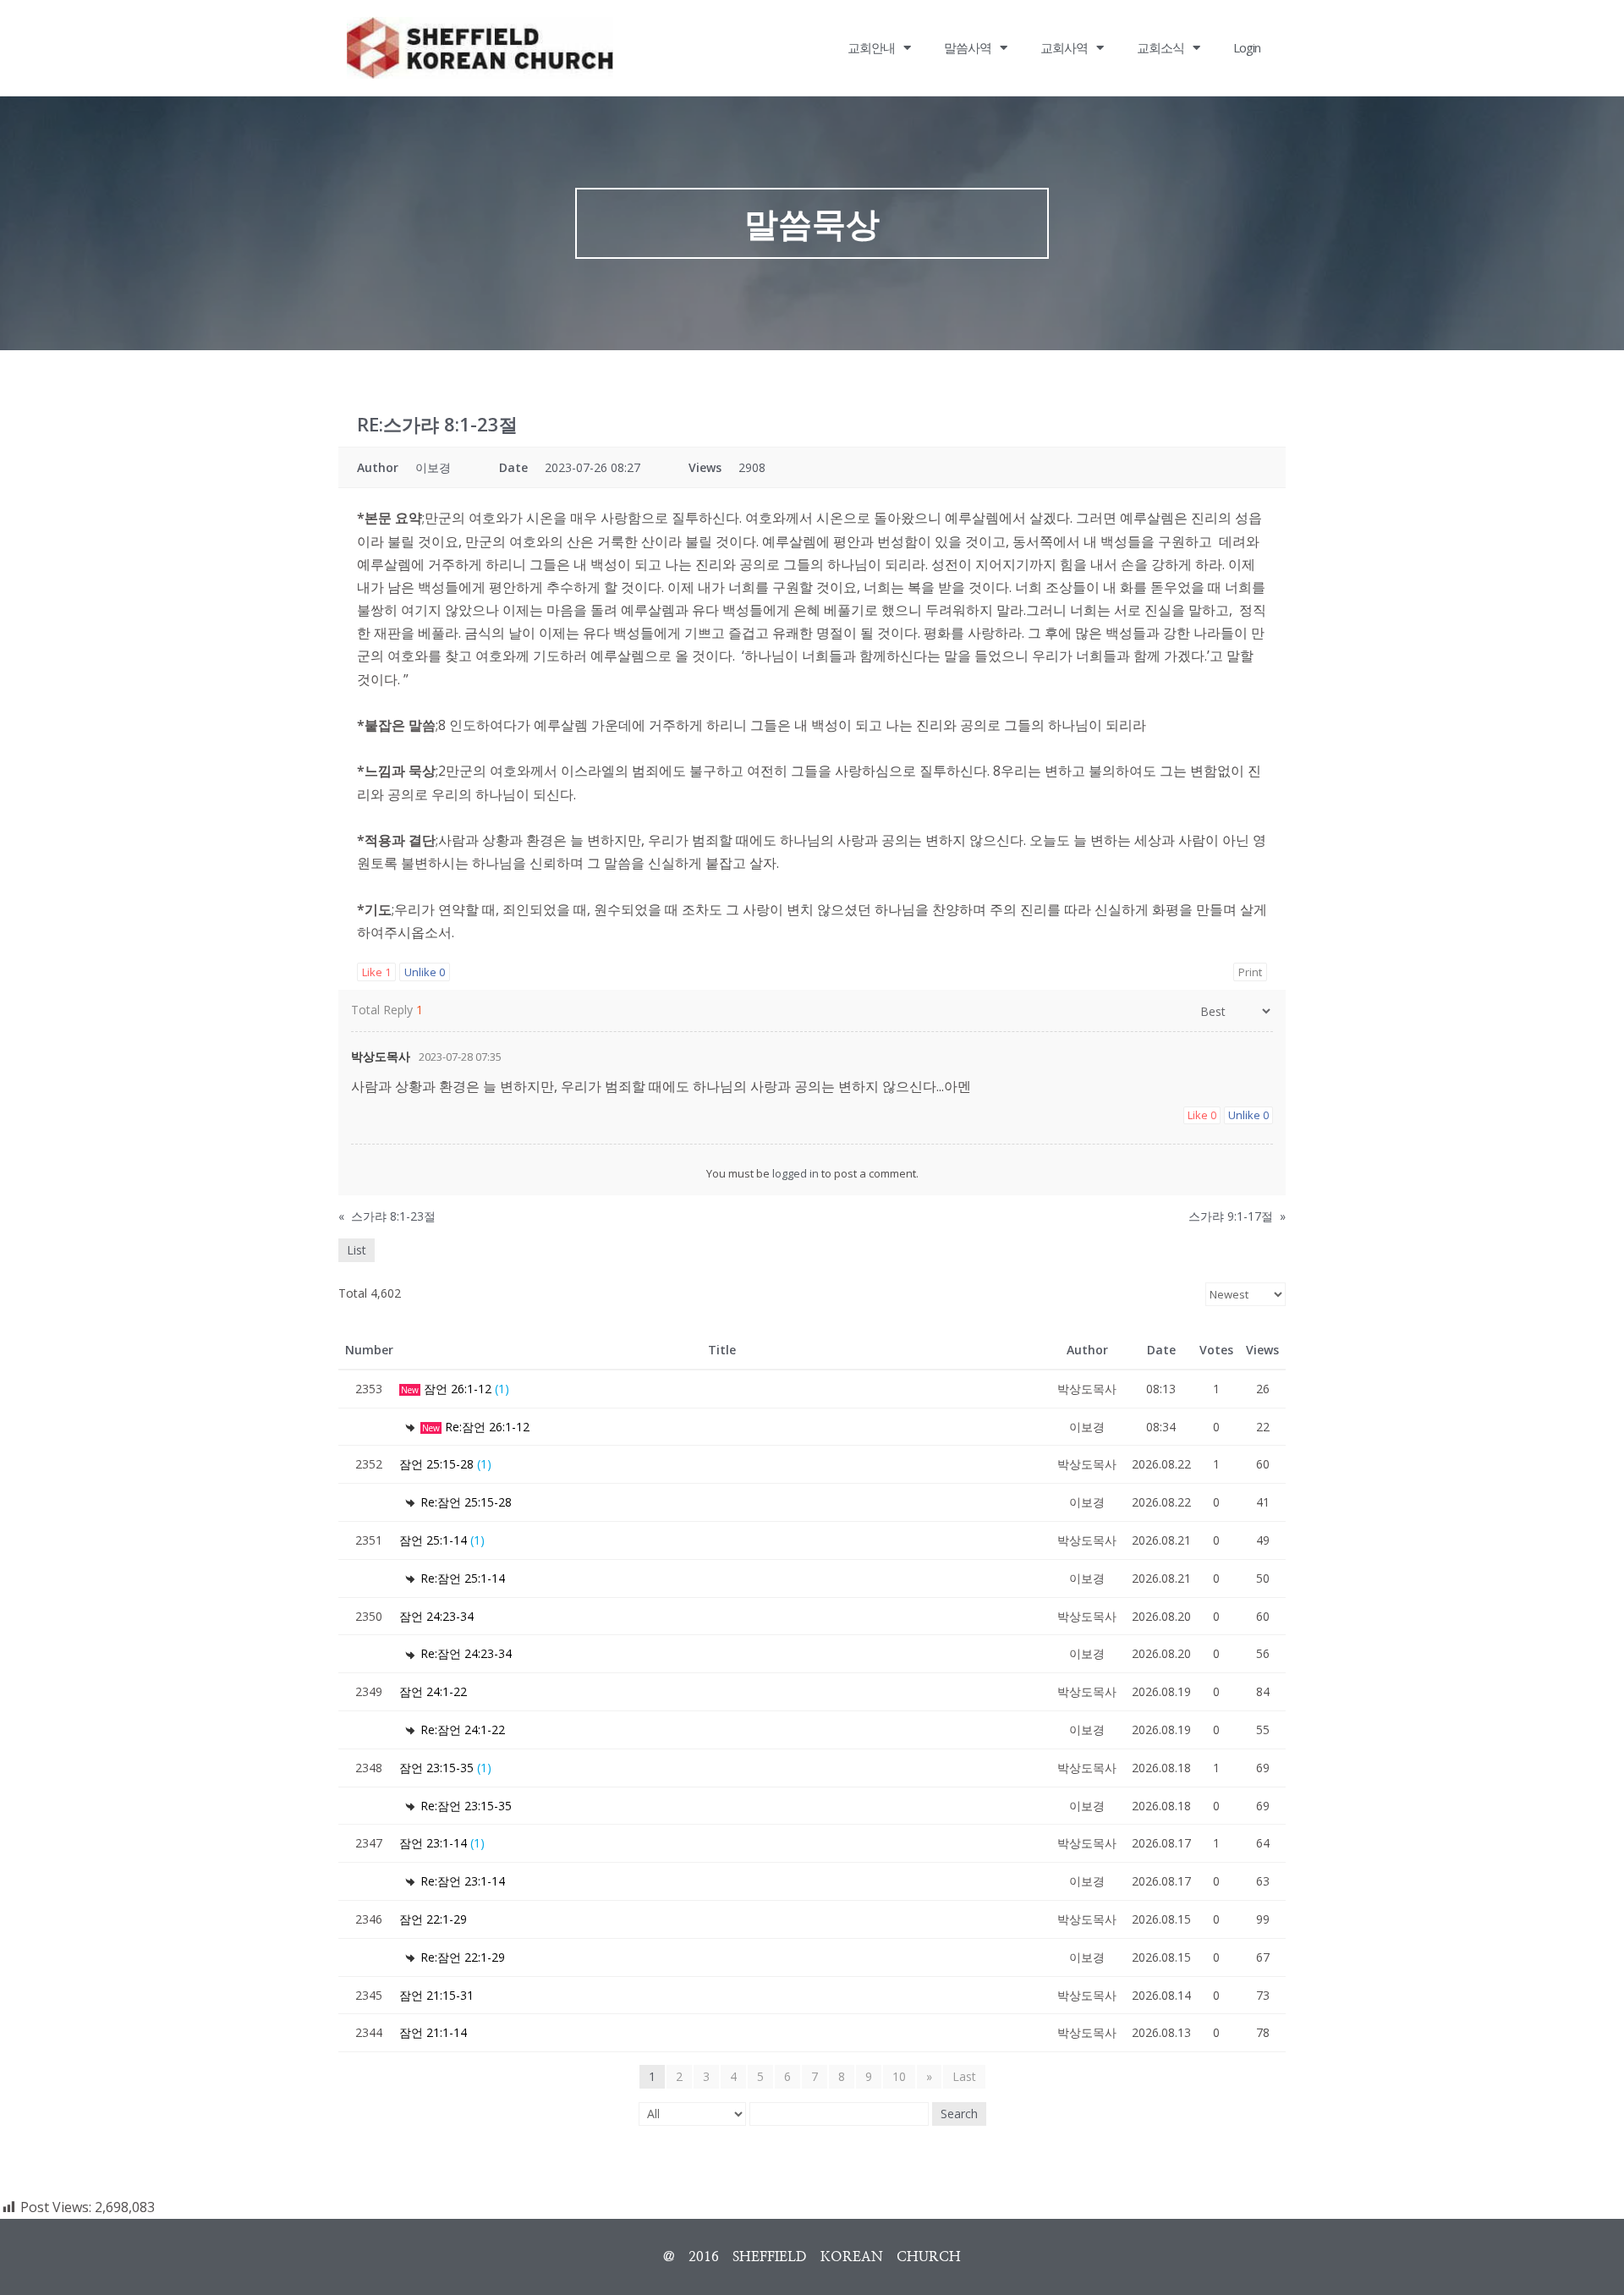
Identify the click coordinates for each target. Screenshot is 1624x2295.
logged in (796, 1173)
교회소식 (1160, 47)
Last (964, 2076)
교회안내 (871, 47)
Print (1250, 972)
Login (1247, 47)
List (357, 1250)
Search (959, 2114)
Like (376, 972)
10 (899, 2076)
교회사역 (1064, 47)
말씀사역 (968, 47)
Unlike (425, 972)
